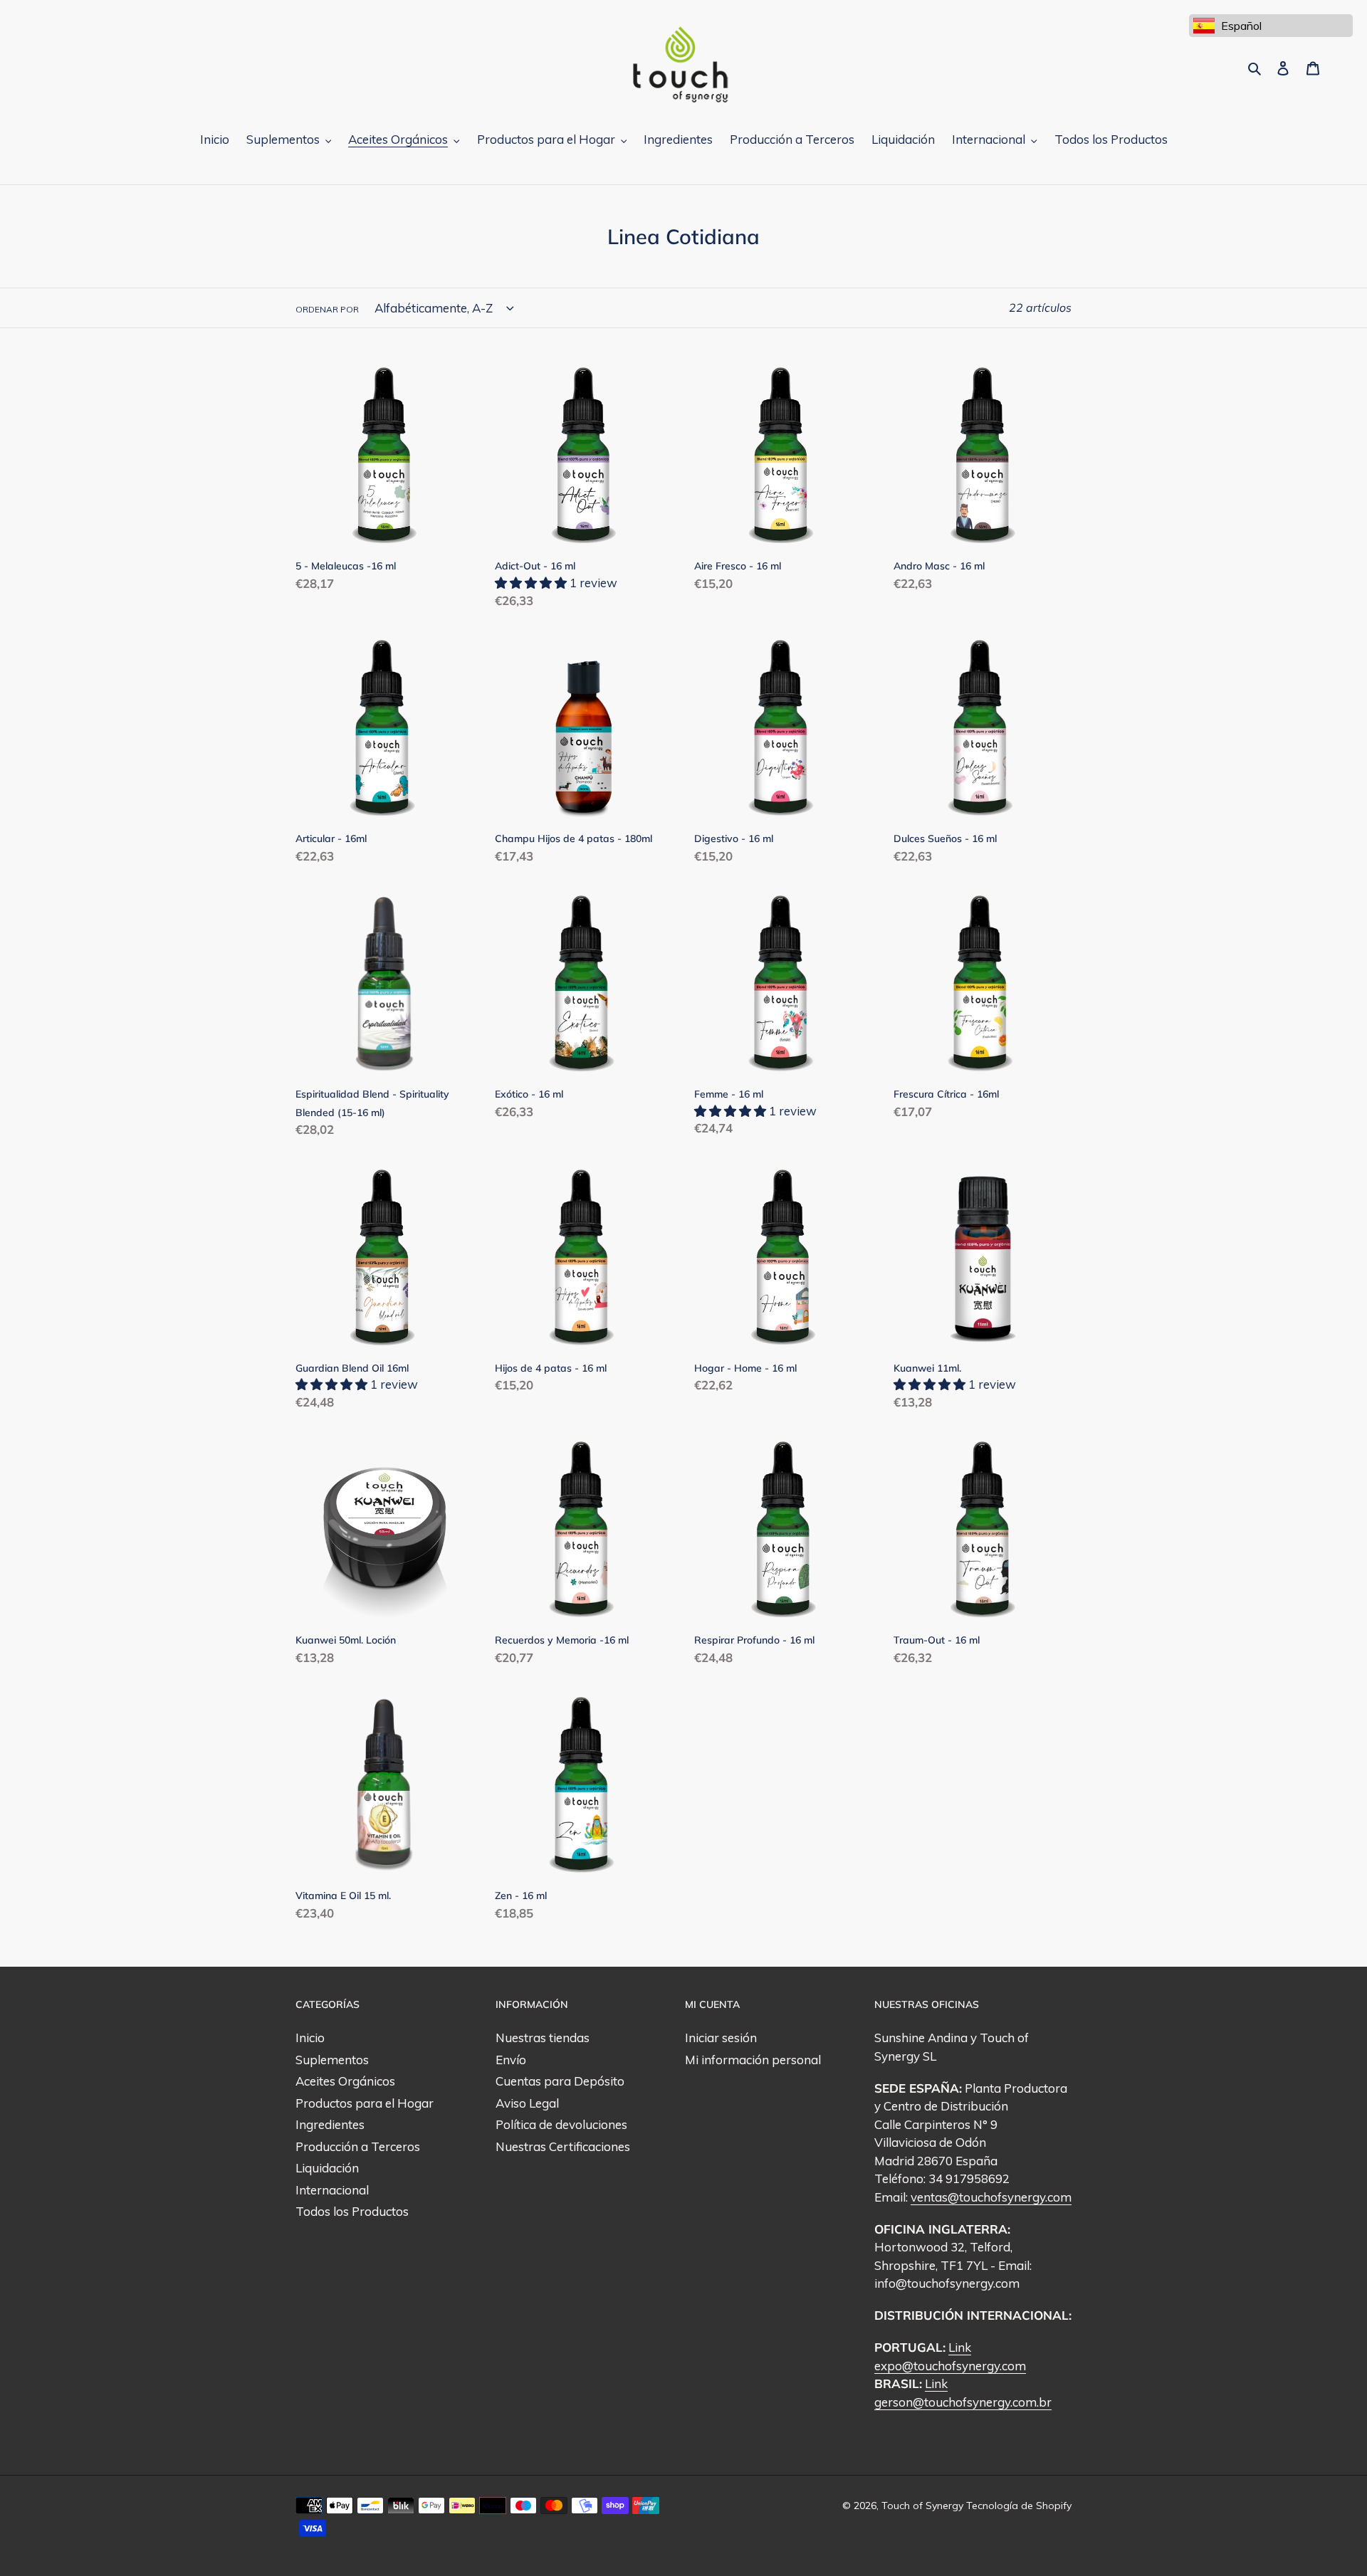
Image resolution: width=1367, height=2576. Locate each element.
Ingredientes (330, 2124)
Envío (511, 2060)
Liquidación (327, 2168)
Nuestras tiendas (543, 2038)
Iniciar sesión (721, 2038)
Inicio (310, 2038)
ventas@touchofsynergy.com (991, 2197)
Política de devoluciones (561, 2124)
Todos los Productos (352, 2211)
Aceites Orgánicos (345, 2081)
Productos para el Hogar (365, 2103)
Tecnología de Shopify (1019, 2506)
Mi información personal (753, 2060)
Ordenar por (327, 309)
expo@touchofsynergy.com (950, 2366)
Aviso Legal (527, 2103)
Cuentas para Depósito (560, 2081)
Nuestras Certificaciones (563, 2146)
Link (960, 2347)
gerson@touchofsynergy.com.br (963, 2402)
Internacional (332, 2190)
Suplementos (332, 2060)
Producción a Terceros (358, 2146)
